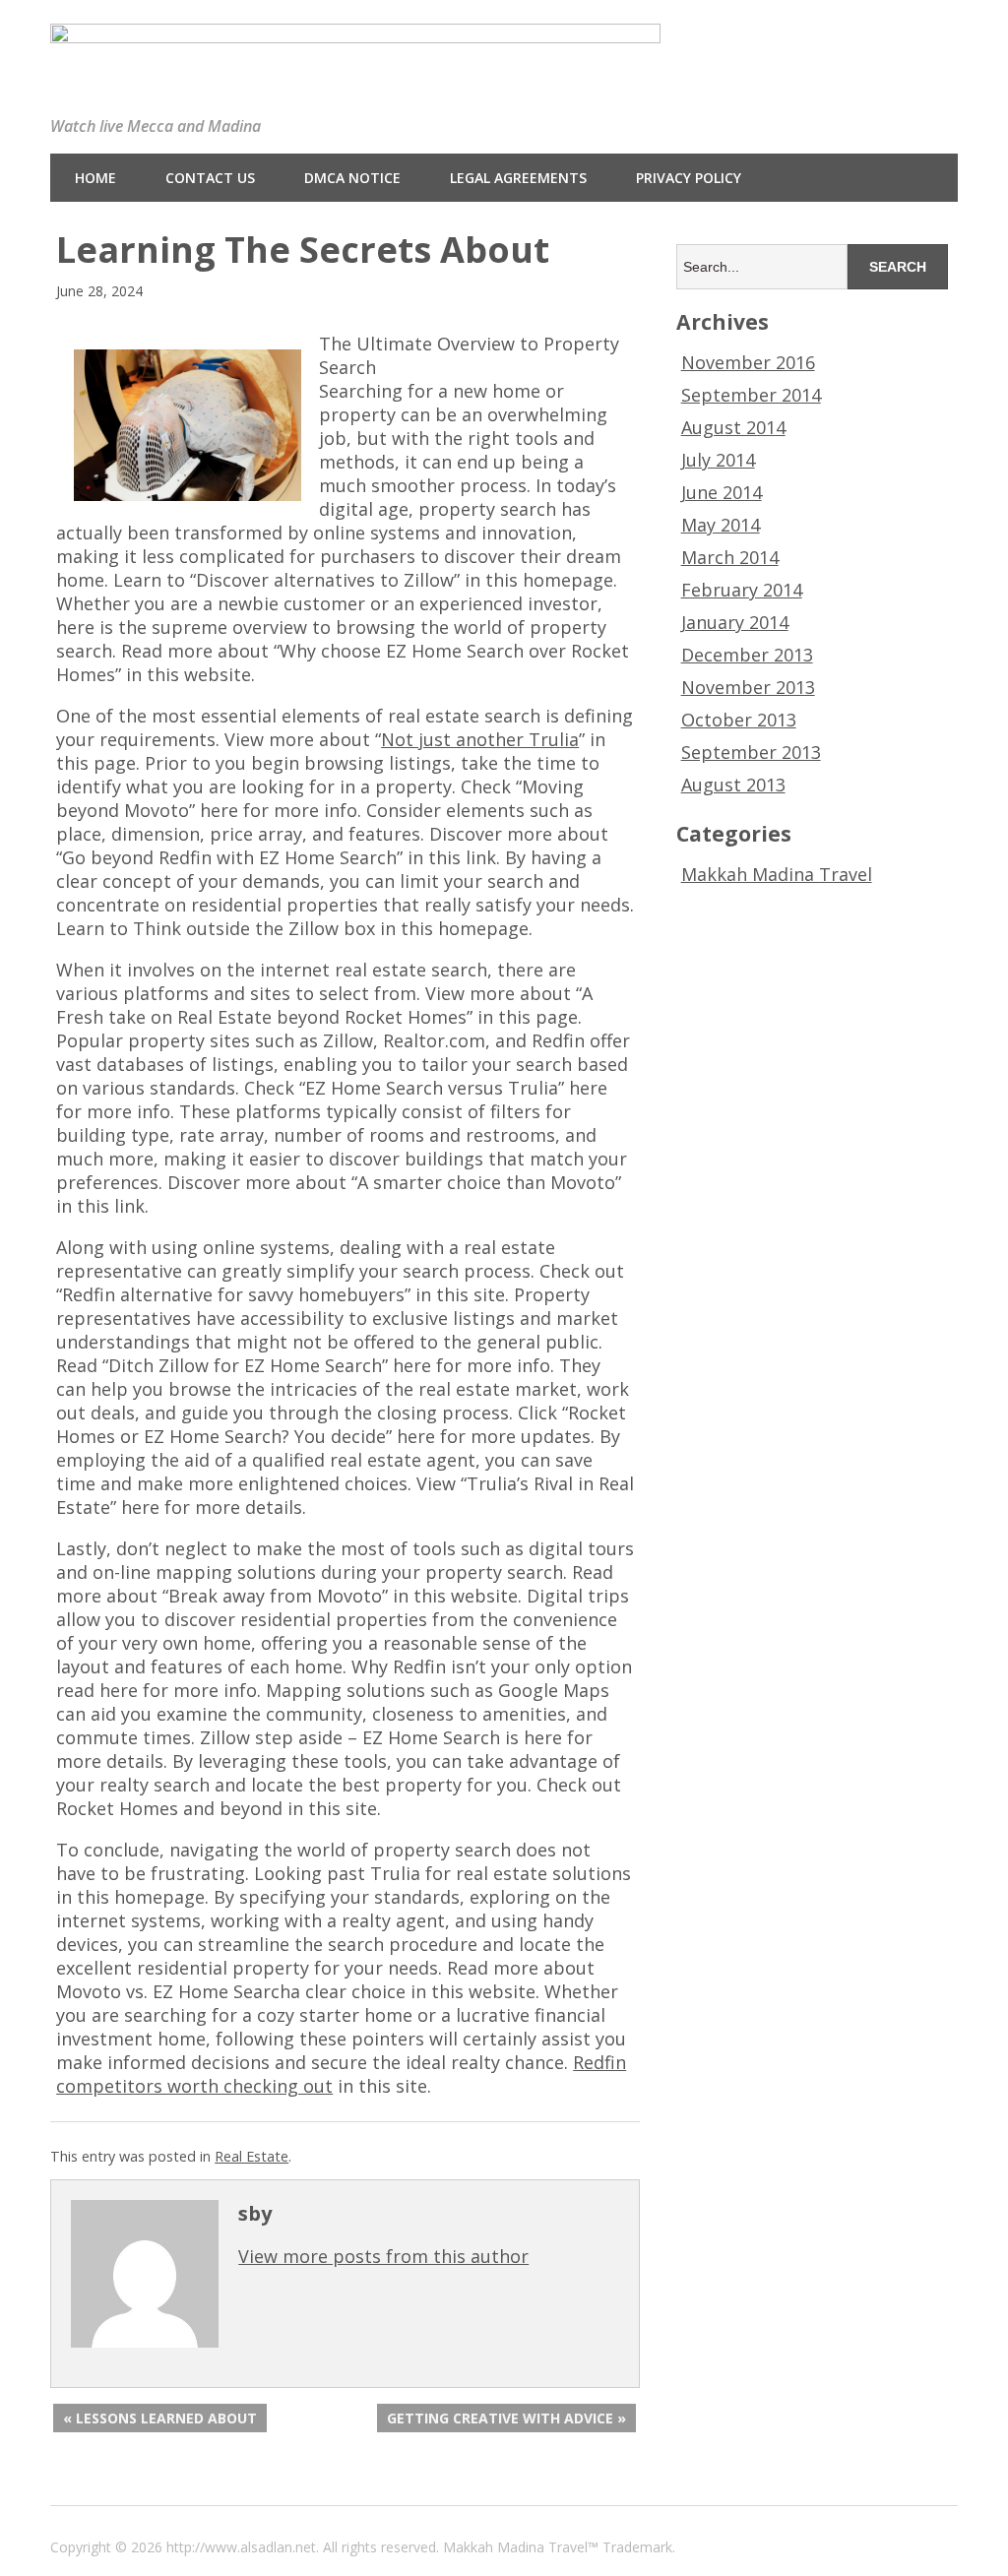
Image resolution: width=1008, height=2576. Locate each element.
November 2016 (748, 362)
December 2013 (747, 655)
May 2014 (721, 525)
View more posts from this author (383, 2256)
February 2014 (742, 590)
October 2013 (739, 720)
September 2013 (751, 752)
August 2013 (733, 785)
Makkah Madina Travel (777, 874)
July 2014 (718, 460)
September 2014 (751, 395)
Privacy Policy (689, 178)
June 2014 (722, 492)
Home (95, 178)
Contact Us (210, 178)
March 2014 (730, 557)
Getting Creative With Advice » (506, 2418)
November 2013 (748, 687)
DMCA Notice (352, 178)
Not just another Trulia (480, 739)
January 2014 (735, 622)
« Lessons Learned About (160, 2418)
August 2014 (733, 427)
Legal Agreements (518, 178)
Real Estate (252, 2156)
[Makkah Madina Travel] (355, 28)
